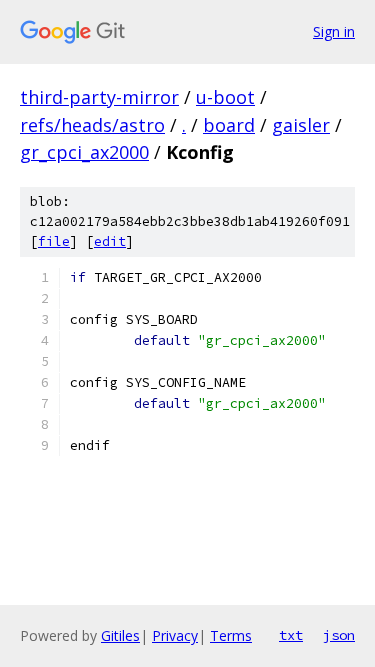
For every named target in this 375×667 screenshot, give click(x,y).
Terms (231, 635)
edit (110, 241)
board (229, 125)
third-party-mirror (99, 97)
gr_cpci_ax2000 (84, 152)
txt (291, 635)
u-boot (225, 97)
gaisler (301, 125)
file (54, 241)
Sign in (334, 31)
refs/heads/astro (92, 125)
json (339, 635)
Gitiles (120, 635)
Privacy (175, 635)
